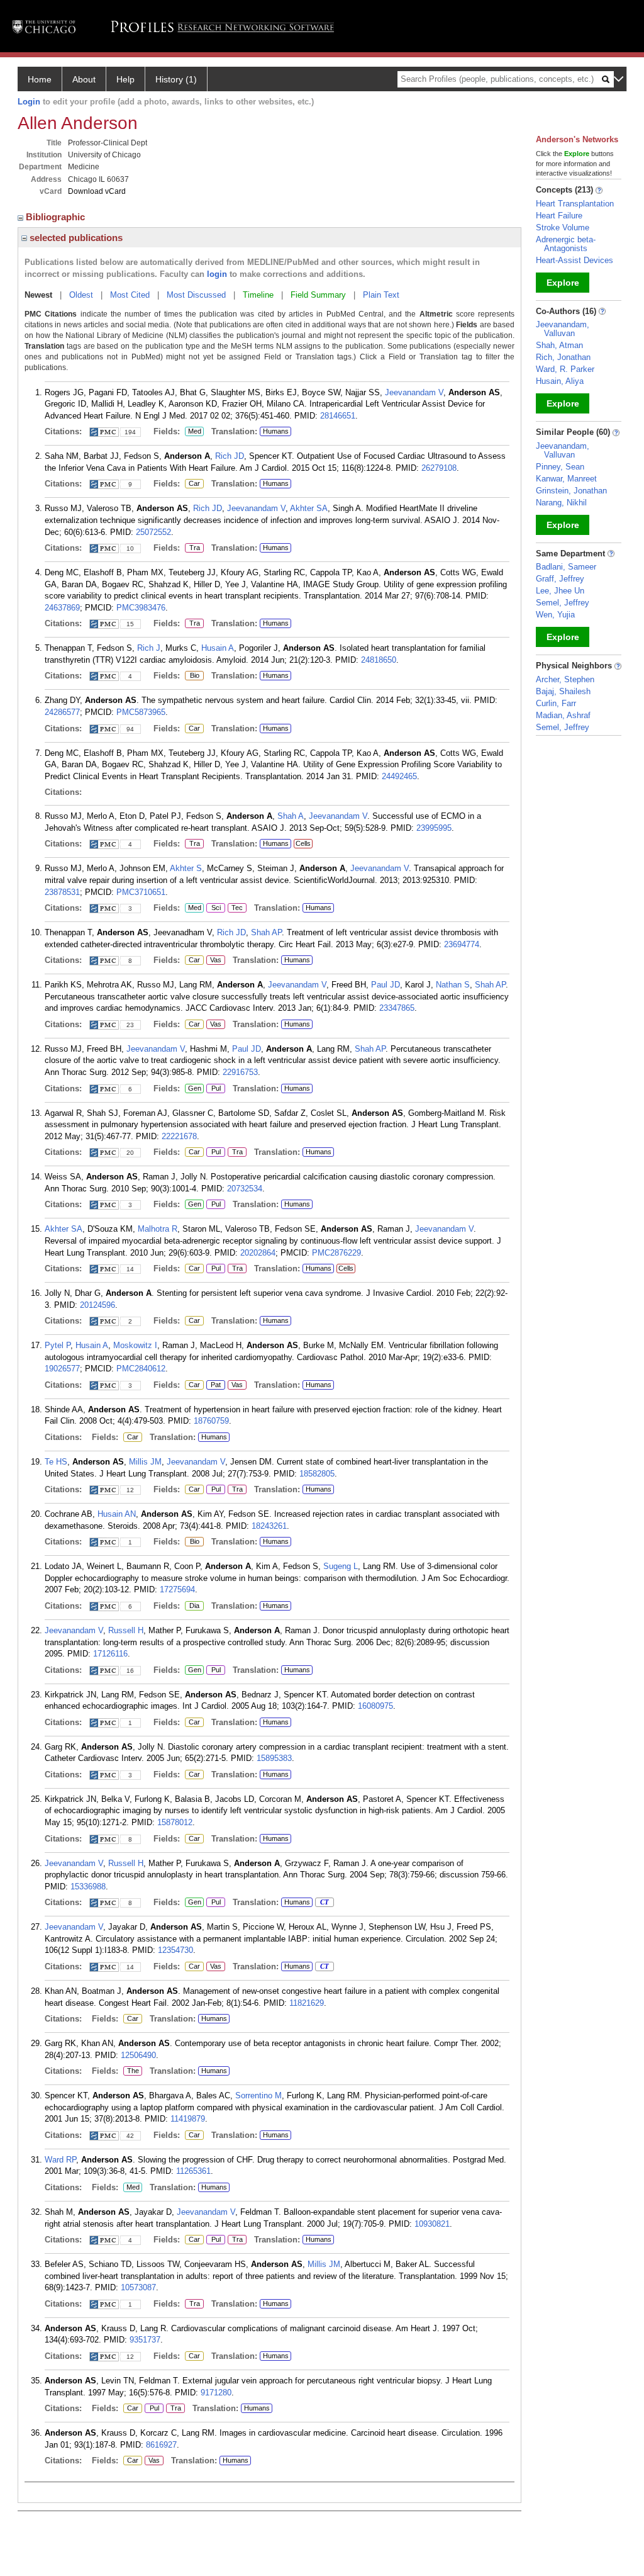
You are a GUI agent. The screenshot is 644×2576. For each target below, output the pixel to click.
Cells (303, 843)
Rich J (149, 648)
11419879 (188, 2119)
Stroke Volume (563, 228)
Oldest (81, 295)
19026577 (62, 1369)
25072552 (153, 532)
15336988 (88, 1887)
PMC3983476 (141, 608)
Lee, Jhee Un (560, 591)
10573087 (138, 2287)
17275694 (177, 1589)
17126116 (110, 1654)
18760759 (211, 1421)
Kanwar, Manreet (566, 479)
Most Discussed (196, 295)
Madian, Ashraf (563, 715)
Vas (214, 960)
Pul (214, 1089)
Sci (214, 908)
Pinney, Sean (560, 467)
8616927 (161, 2445)
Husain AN (117, 1514)
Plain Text (381, 295)
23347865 (397, 1008)
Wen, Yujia (555, 615)
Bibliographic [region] (57, 217)
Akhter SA (309, 508)
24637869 (62, 608)
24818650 (379, 660)
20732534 (245, 1189)
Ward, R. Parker (565, 369)
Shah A (291, 816)
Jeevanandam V (414, 392)
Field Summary (318, 295)
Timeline (258, 295)
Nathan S (453, 985)
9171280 (216, 2393)
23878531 (62, 892)
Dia (192, 1606)
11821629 (307, 2003)
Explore (563, 283)
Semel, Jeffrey (563, 603)
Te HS (56, 1462)
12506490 (138, 2055)
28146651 (338, 416)
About (84, 79)
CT (322, 1903)
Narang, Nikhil (561, 503)
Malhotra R (158, 1229)
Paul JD (386, 985)
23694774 (462, 944)
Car (192, 484)
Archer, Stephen (565, 679)
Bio (194, 676)
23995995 (434, 828)
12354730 (175, 1950)
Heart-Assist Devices (575, 260)
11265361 (193, 2171)
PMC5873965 (141, 712)
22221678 (179, 1136)
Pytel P (58, 1345)
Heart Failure (559, 216)
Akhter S (186, 868)
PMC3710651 (141, 892)
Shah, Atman (559, 345)
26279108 (439, 468)
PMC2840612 (141, 1369)
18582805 (317, 1474)
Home (40, 79)
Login (29, 102)
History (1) (176, 79)
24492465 (399, 776)
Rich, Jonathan (563, 357)
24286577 (62, 712)
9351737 (145, 2340)
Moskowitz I (135, 1345)
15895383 (274, 1758)
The (132, 2071)
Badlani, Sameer (566, 567)
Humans (276, 431)
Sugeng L (341, 1566)
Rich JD (230, 456)
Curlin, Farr (556, 703)
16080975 (375, 1706)
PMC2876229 (336, 1253)
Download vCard (97, 191)
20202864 (258, 1253)
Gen (193, 1089)
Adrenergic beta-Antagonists (566, 244)
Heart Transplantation (575, 204)
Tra (194, 548)
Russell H (126, 1630)
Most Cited (130, 295)
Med (193, 432)
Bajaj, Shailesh (563, 691)
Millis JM (145, 1462)
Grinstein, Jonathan (571, 491)
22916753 (240, 1072)
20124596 (97, 1305)
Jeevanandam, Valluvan (563, 329)
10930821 (432, 2224)
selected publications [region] (75, 238)
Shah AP (266, 932)
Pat (214, 1385)
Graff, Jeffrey (560, 579)
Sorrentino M (258, 2095)
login (217, 274)
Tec (235, 908)
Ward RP (60, 2160)
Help (125, 79)
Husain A (218, 648)
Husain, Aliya (560, 381)
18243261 (269, 1526)
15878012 (175, 1822)
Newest (38, 295)
